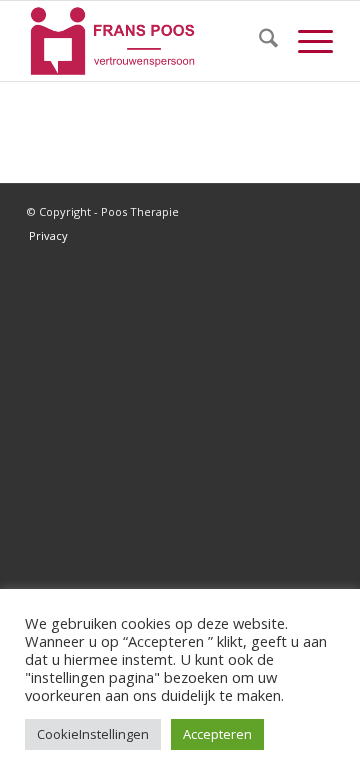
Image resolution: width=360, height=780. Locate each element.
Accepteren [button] (217, 734)
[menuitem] (258, 41)
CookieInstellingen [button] (93, 734)
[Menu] (305, 41)
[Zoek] (258, 41)
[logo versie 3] (149, 41)
